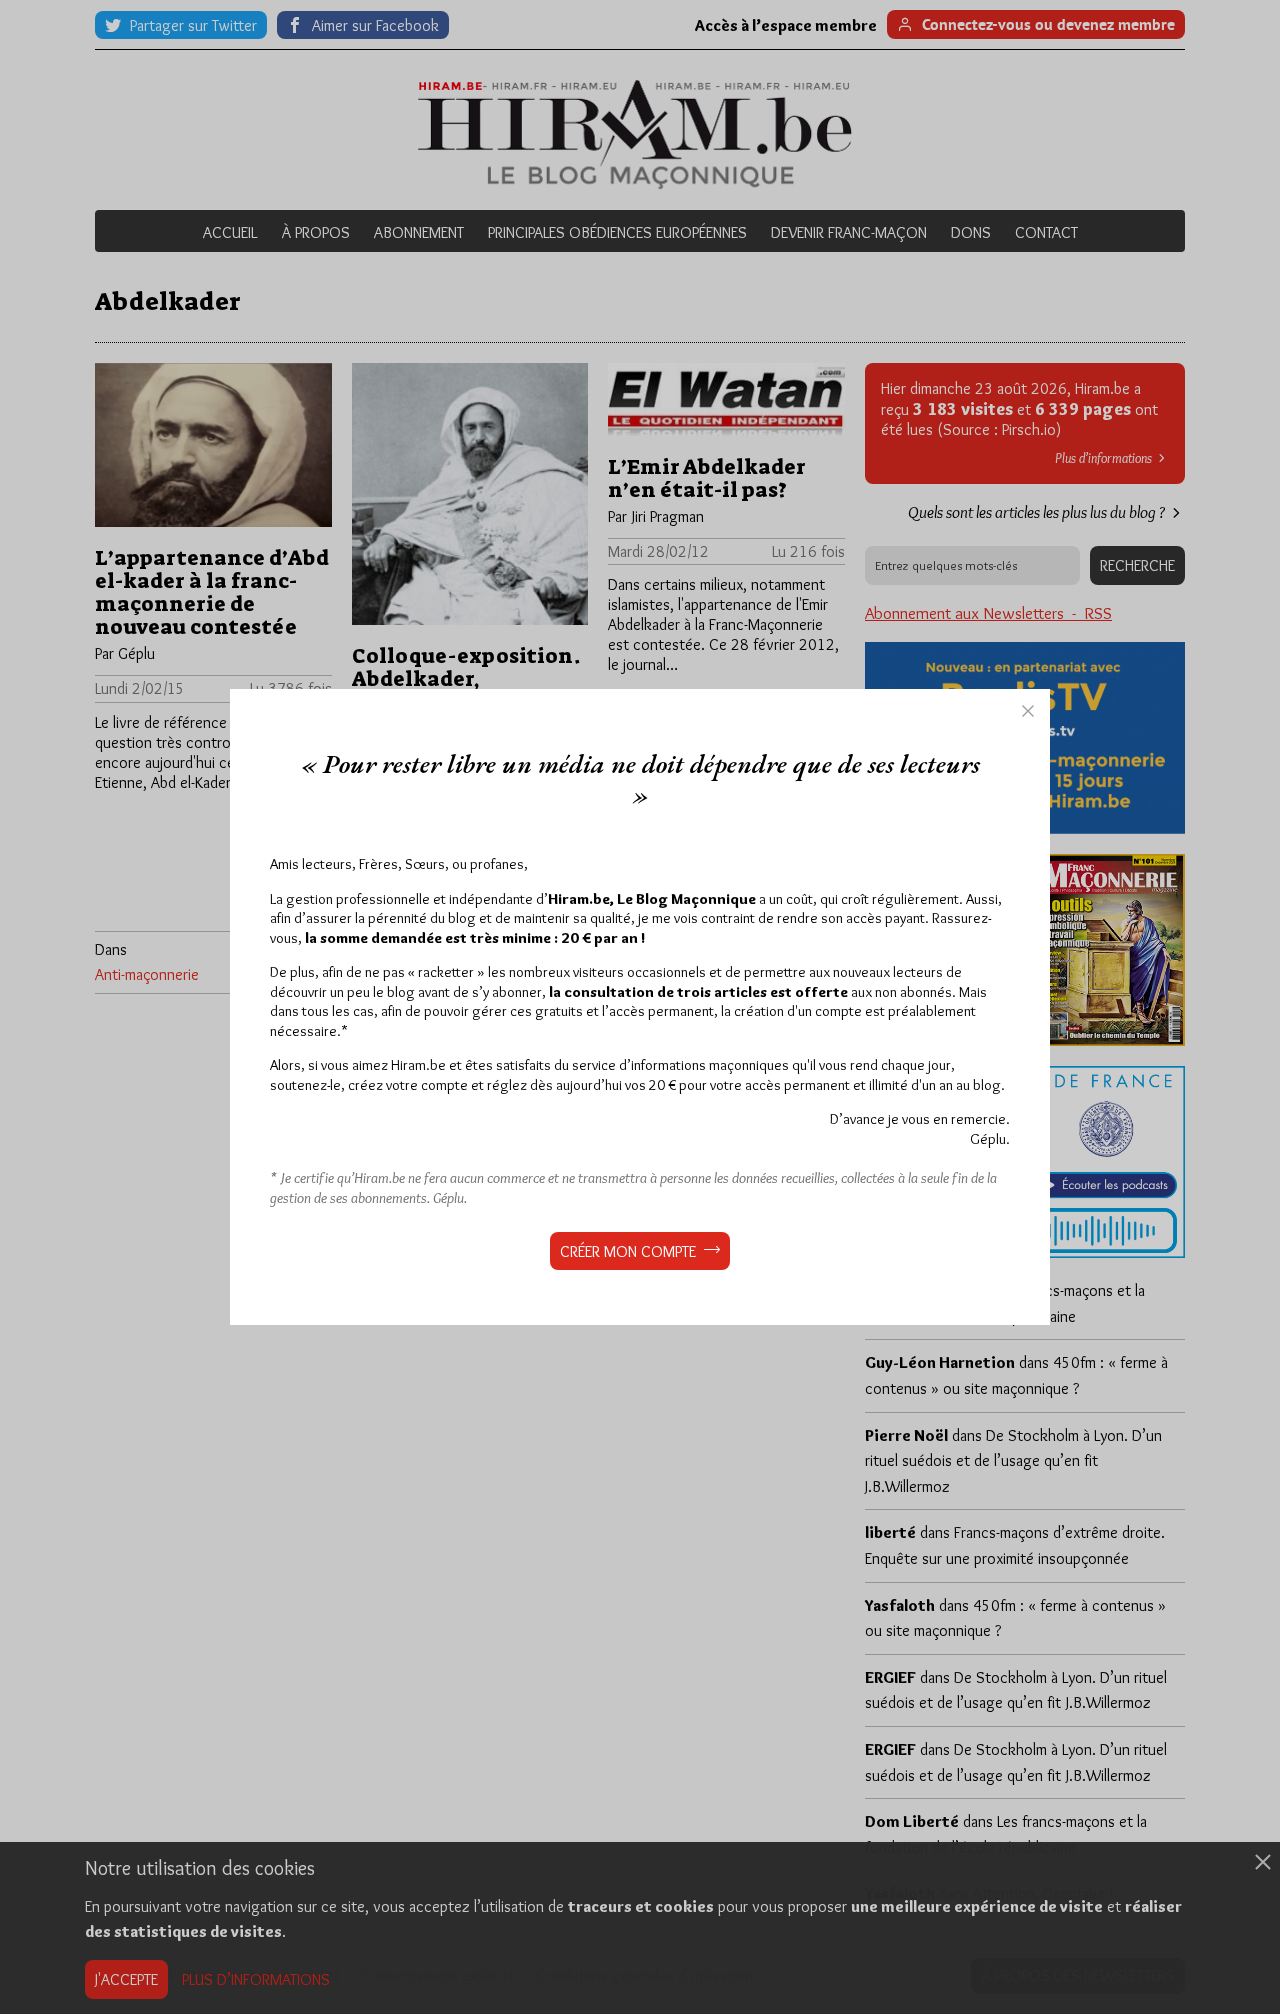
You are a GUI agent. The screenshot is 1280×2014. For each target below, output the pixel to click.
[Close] (1028, 711)
